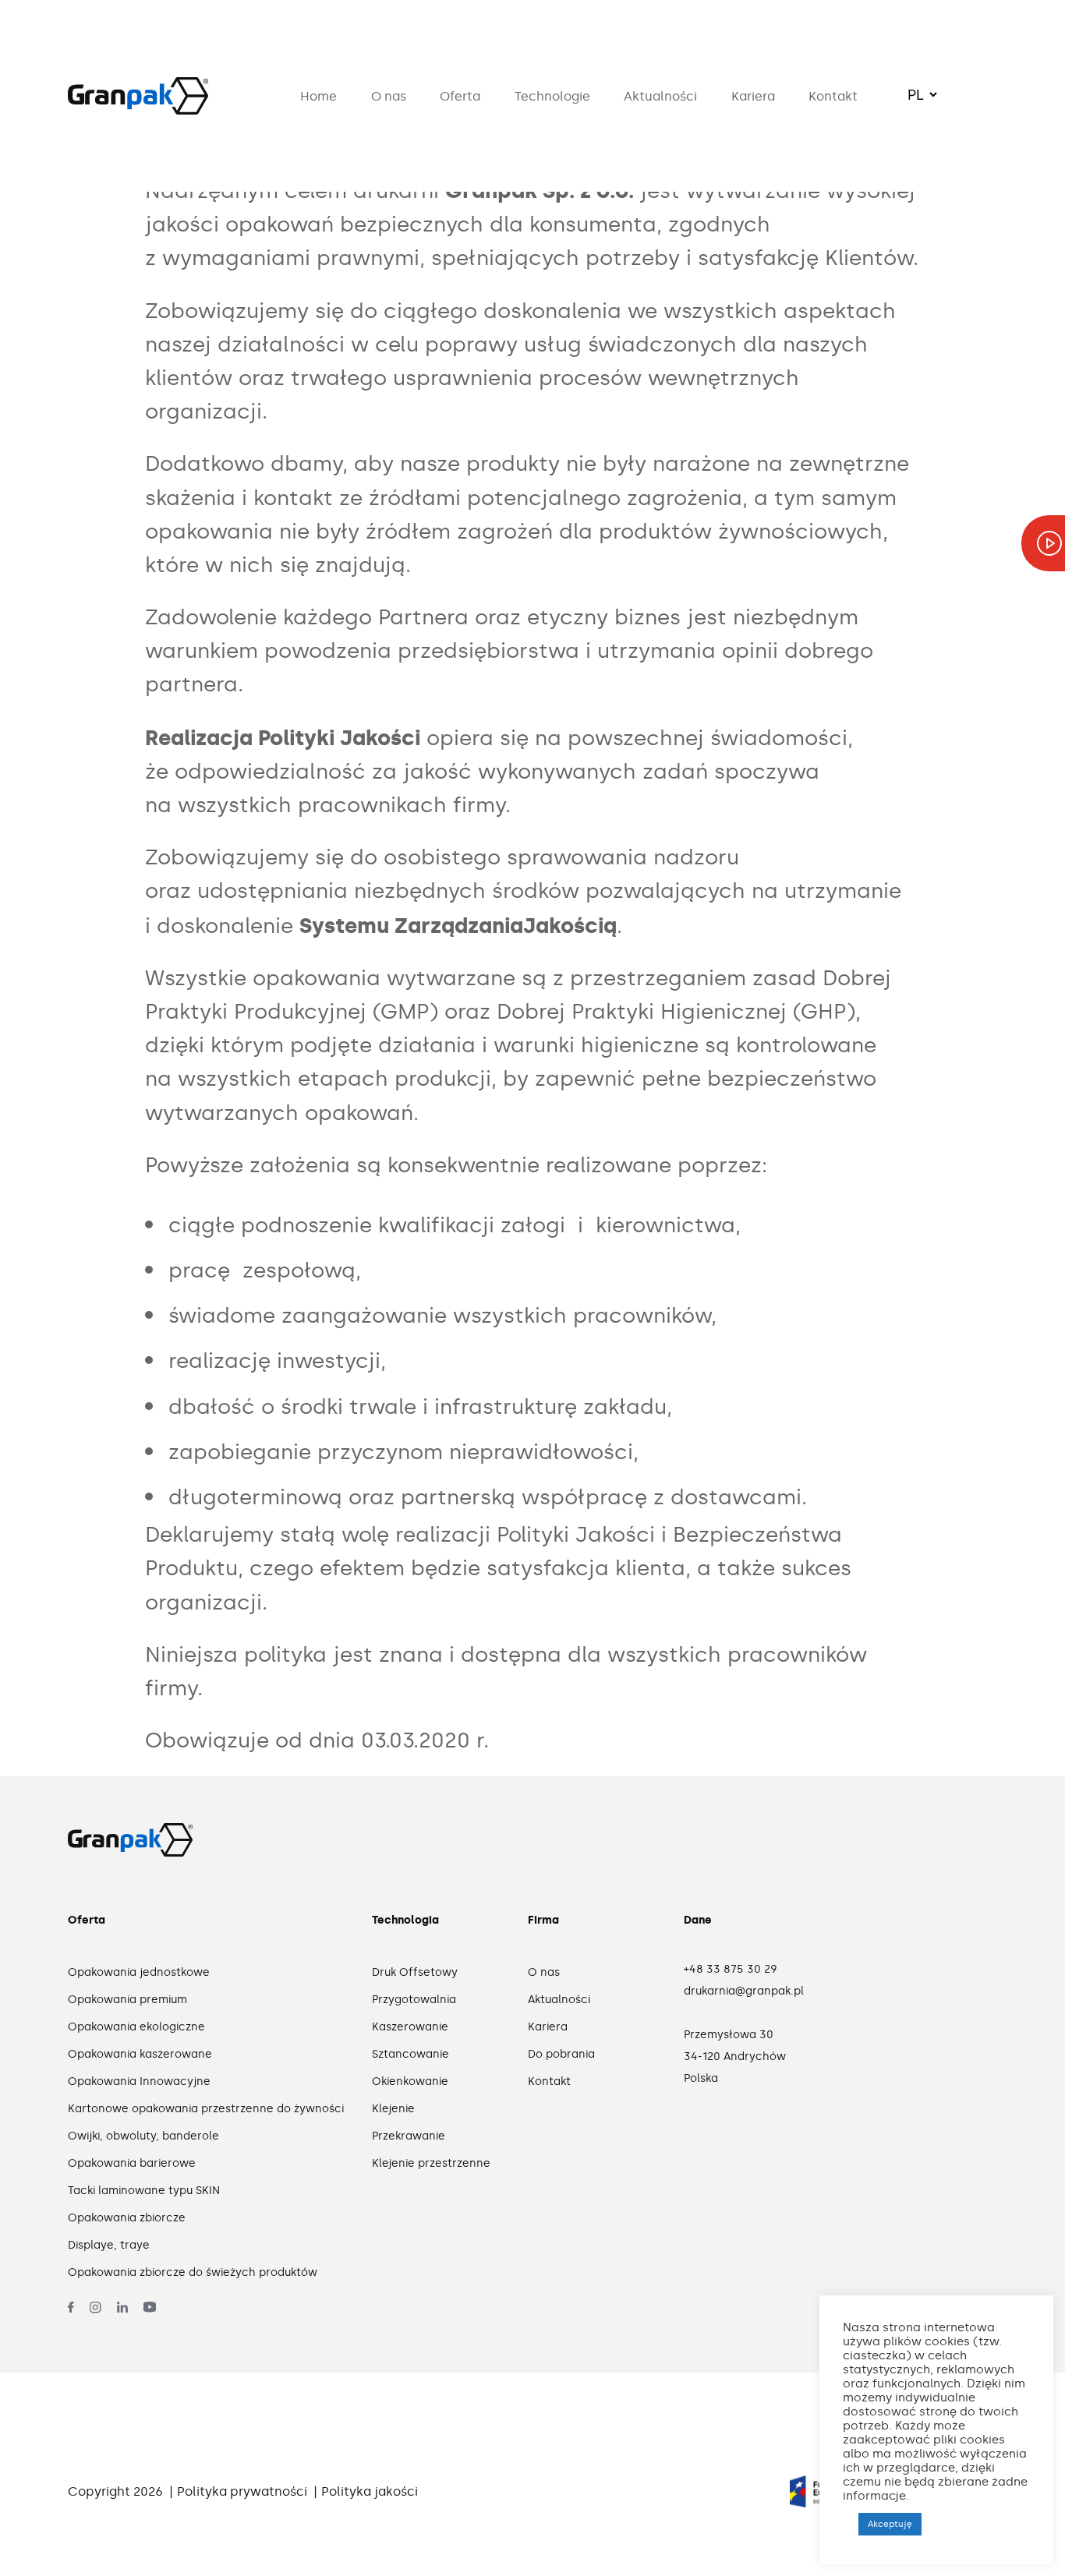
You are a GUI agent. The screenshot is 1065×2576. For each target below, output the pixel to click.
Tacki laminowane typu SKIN (144, 2191)
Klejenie (393, 2109)
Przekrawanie (409, 2136)
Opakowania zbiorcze (127, 2218)
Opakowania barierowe (132, 2163)
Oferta (460, 96)
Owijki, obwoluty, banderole (143, 2136)
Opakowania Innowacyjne (139, 2081)
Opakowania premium (127, 2000)
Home (318, 96)
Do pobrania (561, 2054)
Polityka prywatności (242, 2491)
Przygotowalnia (414, 2000)
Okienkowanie (410, 2081)
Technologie (552, 96)
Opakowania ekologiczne (136, 2027)
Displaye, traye (109, 2245)
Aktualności (660, 96)
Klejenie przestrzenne (430, 2163)
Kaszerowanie (410, 2027)
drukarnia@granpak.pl (744, 1991)
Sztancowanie (410, 2054)
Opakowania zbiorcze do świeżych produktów (193, 2272)
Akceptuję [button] (890, 2524)
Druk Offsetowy (415, 1972)
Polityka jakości (370, 2491)
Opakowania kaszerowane (140, 2054)
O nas (389, 96)
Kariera (753, 96)
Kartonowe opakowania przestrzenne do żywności (200, 2109)
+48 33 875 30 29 (731, 1969)
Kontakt (833, 96)
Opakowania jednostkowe (139, 1972)
